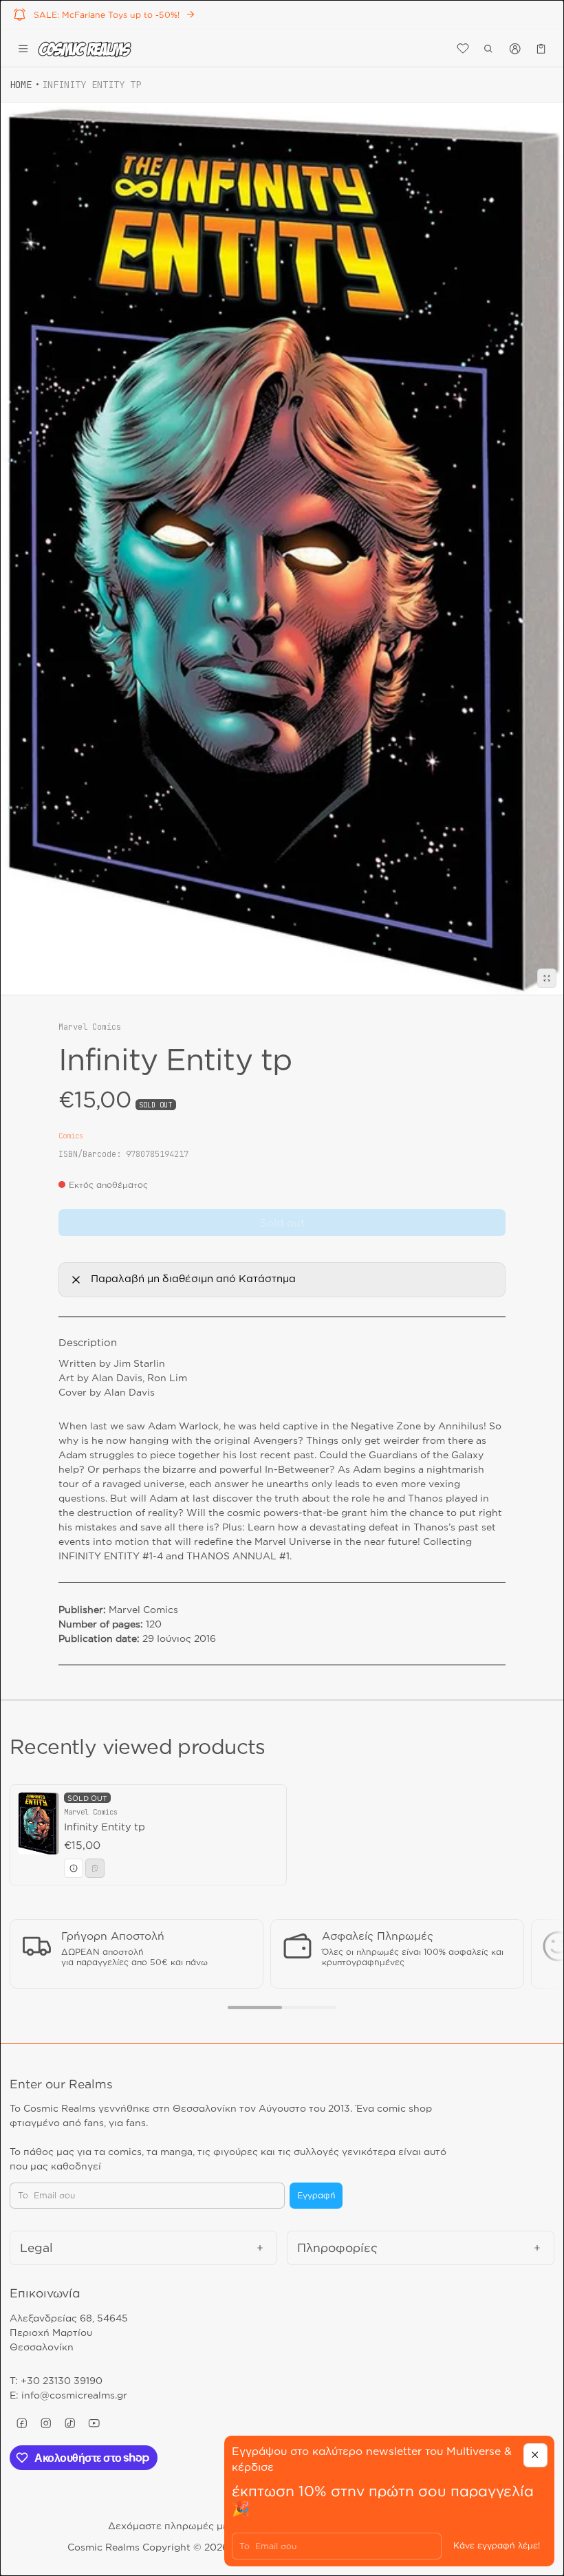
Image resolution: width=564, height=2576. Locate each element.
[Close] (535, 2455)
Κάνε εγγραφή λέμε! (497, 2545)
